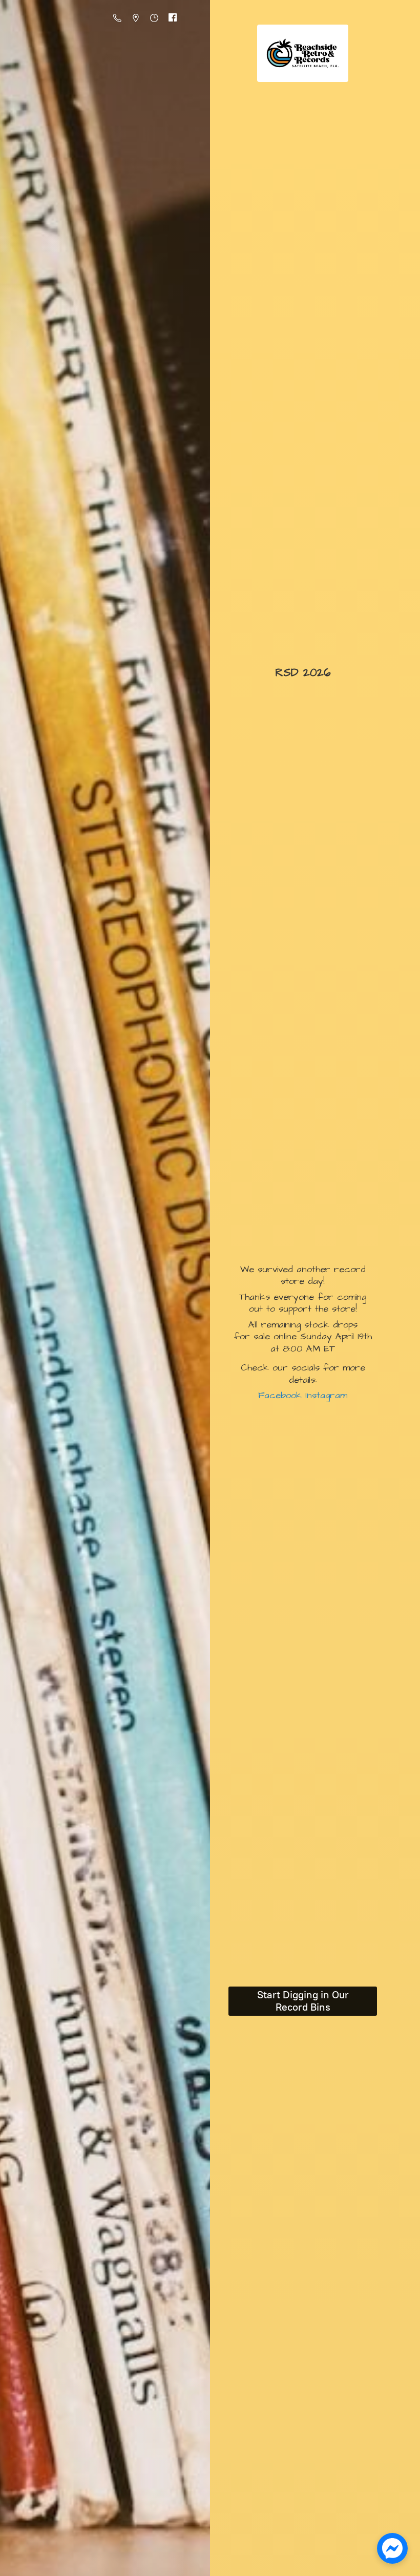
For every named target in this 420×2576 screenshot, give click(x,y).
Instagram (324, 1395)
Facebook (280, 1395)
